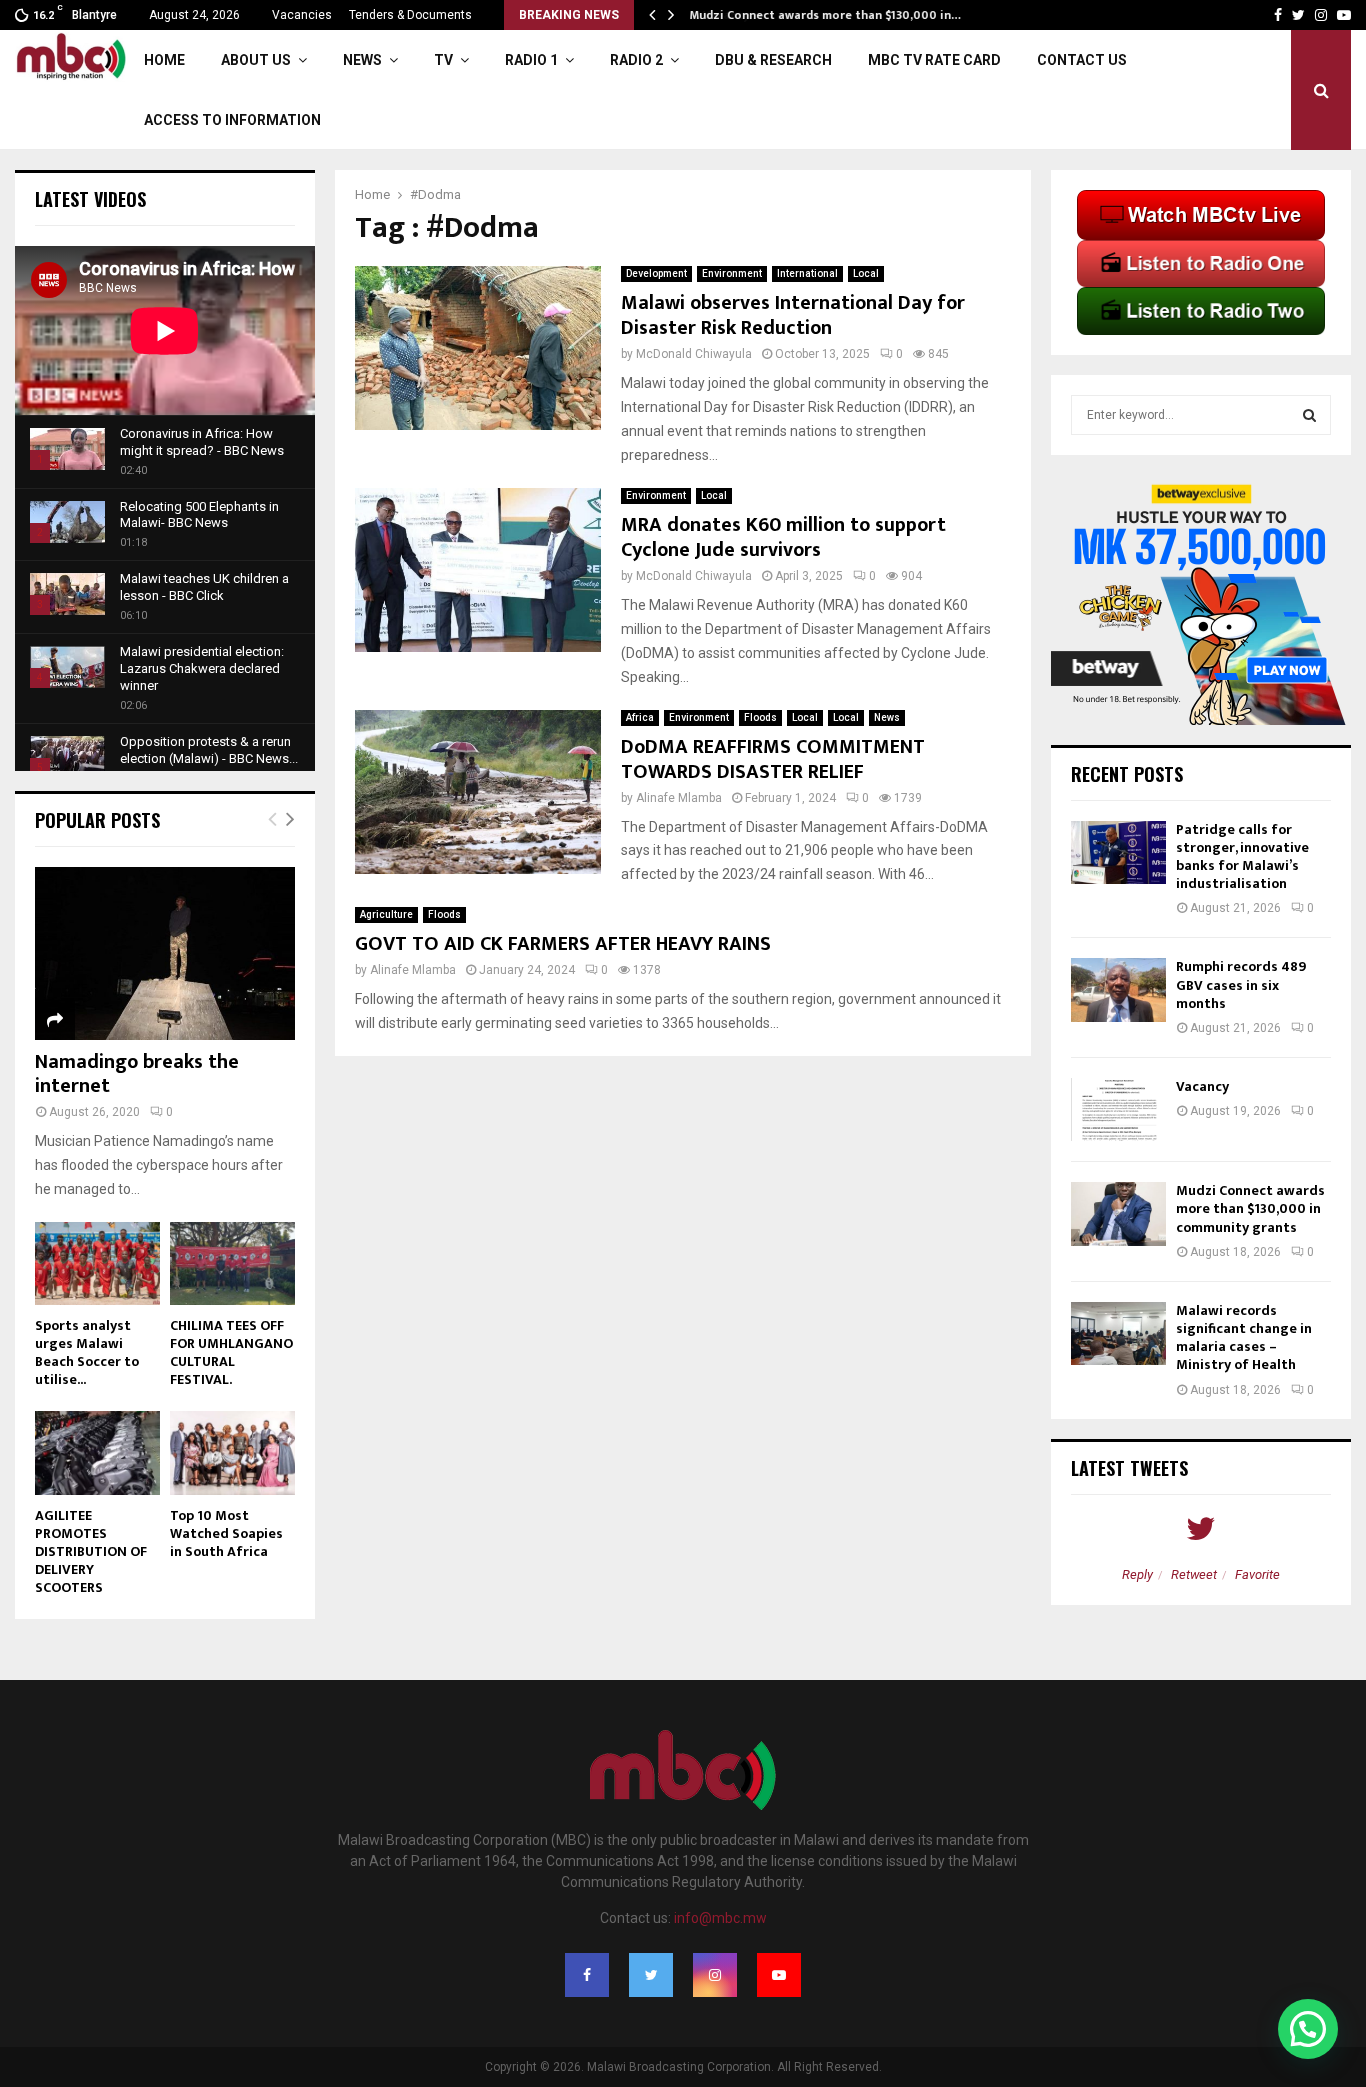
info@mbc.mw (720, 1918)
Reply (1137, 1574)
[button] (1308, 2029)
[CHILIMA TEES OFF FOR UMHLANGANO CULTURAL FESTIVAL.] (232, 1263)
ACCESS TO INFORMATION (232, 120)
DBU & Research (773, 60)
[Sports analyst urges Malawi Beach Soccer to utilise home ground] (97, 1263)
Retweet (1194, 1574)
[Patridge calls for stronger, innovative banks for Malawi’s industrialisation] (1118, 852)
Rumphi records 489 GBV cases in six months (1241, 984)
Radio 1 (531, 60)
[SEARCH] (1309, 415)
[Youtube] (779, 1975)
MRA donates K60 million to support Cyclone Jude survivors (783, 537)
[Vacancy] (1118, 1109)
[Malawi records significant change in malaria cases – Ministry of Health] (1118, 1333)
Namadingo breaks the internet (137, 1074)
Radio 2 (636, 60)
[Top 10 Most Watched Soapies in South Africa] (232, 1452)
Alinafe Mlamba (679, 798)
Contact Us (1082, 60)
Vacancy (1202, 1086)
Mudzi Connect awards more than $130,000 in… (824, 15)
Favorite (1257, 1574)
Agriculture (386, 914)
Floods (760, 717)
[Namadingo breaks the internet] (165, 953)
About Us (256, 60)
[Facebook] (587, 1975)
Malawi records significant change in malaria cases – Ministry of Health (1244, 1338)
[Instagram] (715, 1975)
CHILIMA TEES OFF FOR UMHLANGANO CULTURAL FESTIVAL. (231, 1352)
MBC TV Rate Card (934, 60)
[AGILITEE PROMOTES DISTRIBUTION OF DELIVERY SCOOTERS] (97, 1452)
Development (656, 273)
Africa (640, 717)
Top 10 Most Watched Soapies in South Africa (226, 1533)
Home (164, 60)
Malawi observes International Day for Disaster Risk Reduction (793, 315)
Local (866, 273)
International (807, 273)
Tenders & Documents (410, 15)
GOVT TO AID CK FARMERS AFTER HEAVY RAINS (563, 944)
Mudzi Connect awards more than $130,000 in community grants (1250, 1208)
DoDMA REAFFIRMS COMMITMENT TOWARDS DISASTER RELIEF (773, 759)
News (362, 60)
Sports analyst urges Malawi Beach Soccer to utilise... (87, 1352)
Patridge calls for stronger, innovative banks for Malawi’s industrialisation (1242, 857)
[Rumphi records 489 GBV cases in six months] (1118, 989)
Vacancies (302, 15)
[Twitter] (651, 1975)
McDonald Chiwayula (694, 354)
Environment (732, 273)
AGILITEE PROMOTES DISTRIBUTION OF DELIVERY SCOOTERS (91, 1551)
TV (443, 60)
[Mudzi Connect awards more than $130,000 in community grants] (1118, 1213)
